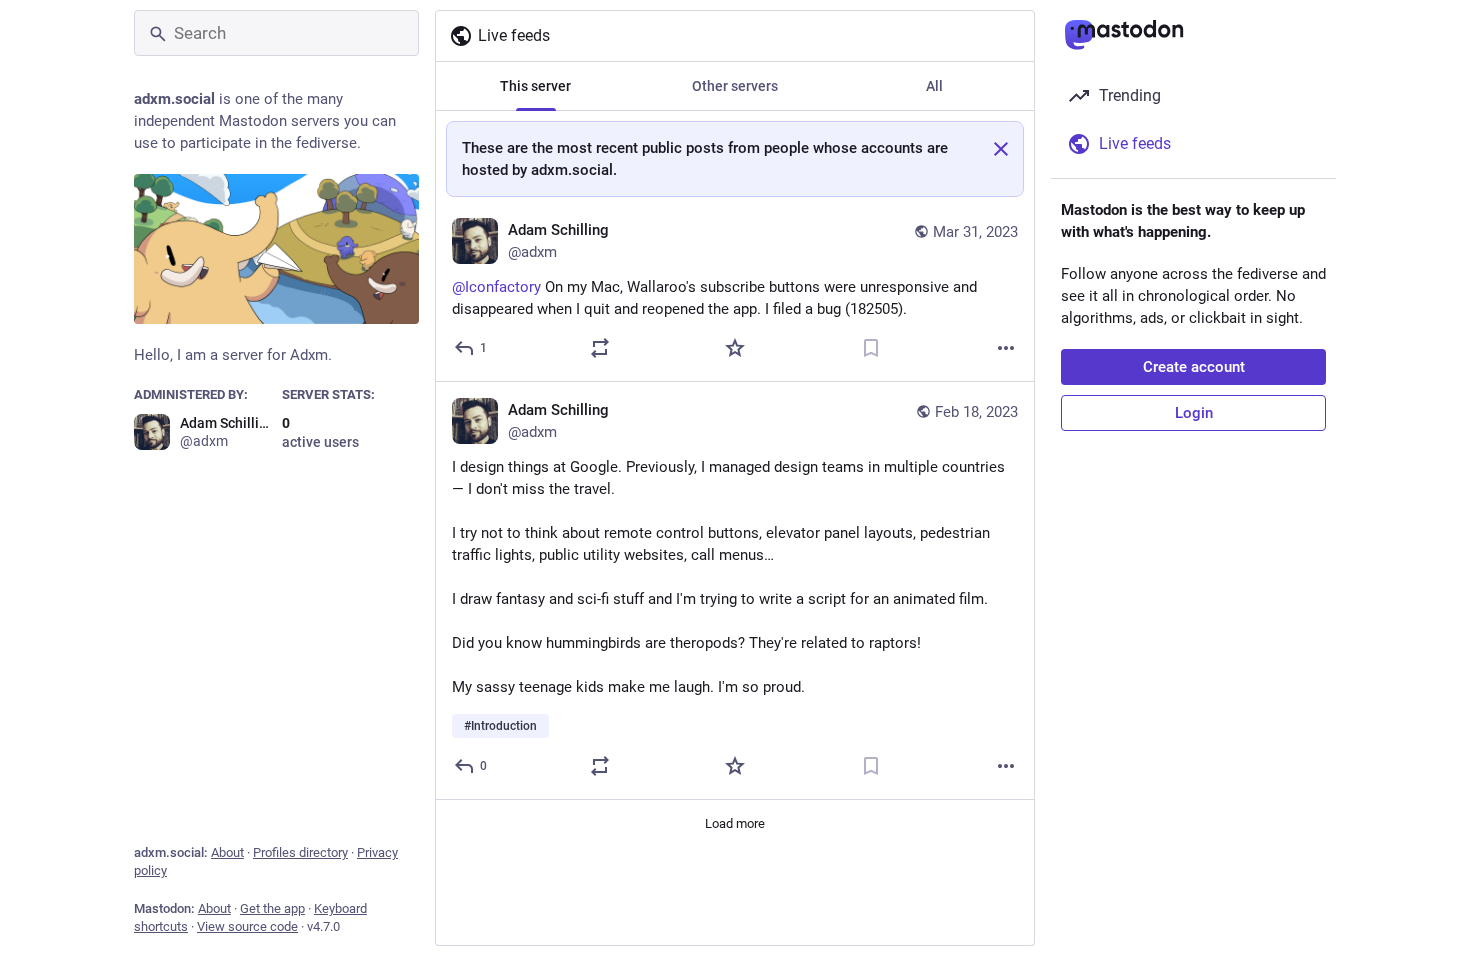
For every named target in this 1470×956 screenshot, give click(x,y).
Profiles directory (300, 852)
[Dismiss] (1001, 149)
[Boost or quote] (600, 348)
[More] (1006, 348)
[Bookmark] (871, 348)
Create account (1194, 367)
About (227, 852)
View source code (247, 926)
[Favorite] (735, 348)
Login (1194, 413)
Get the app (272, 908)
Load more (735, 823)
